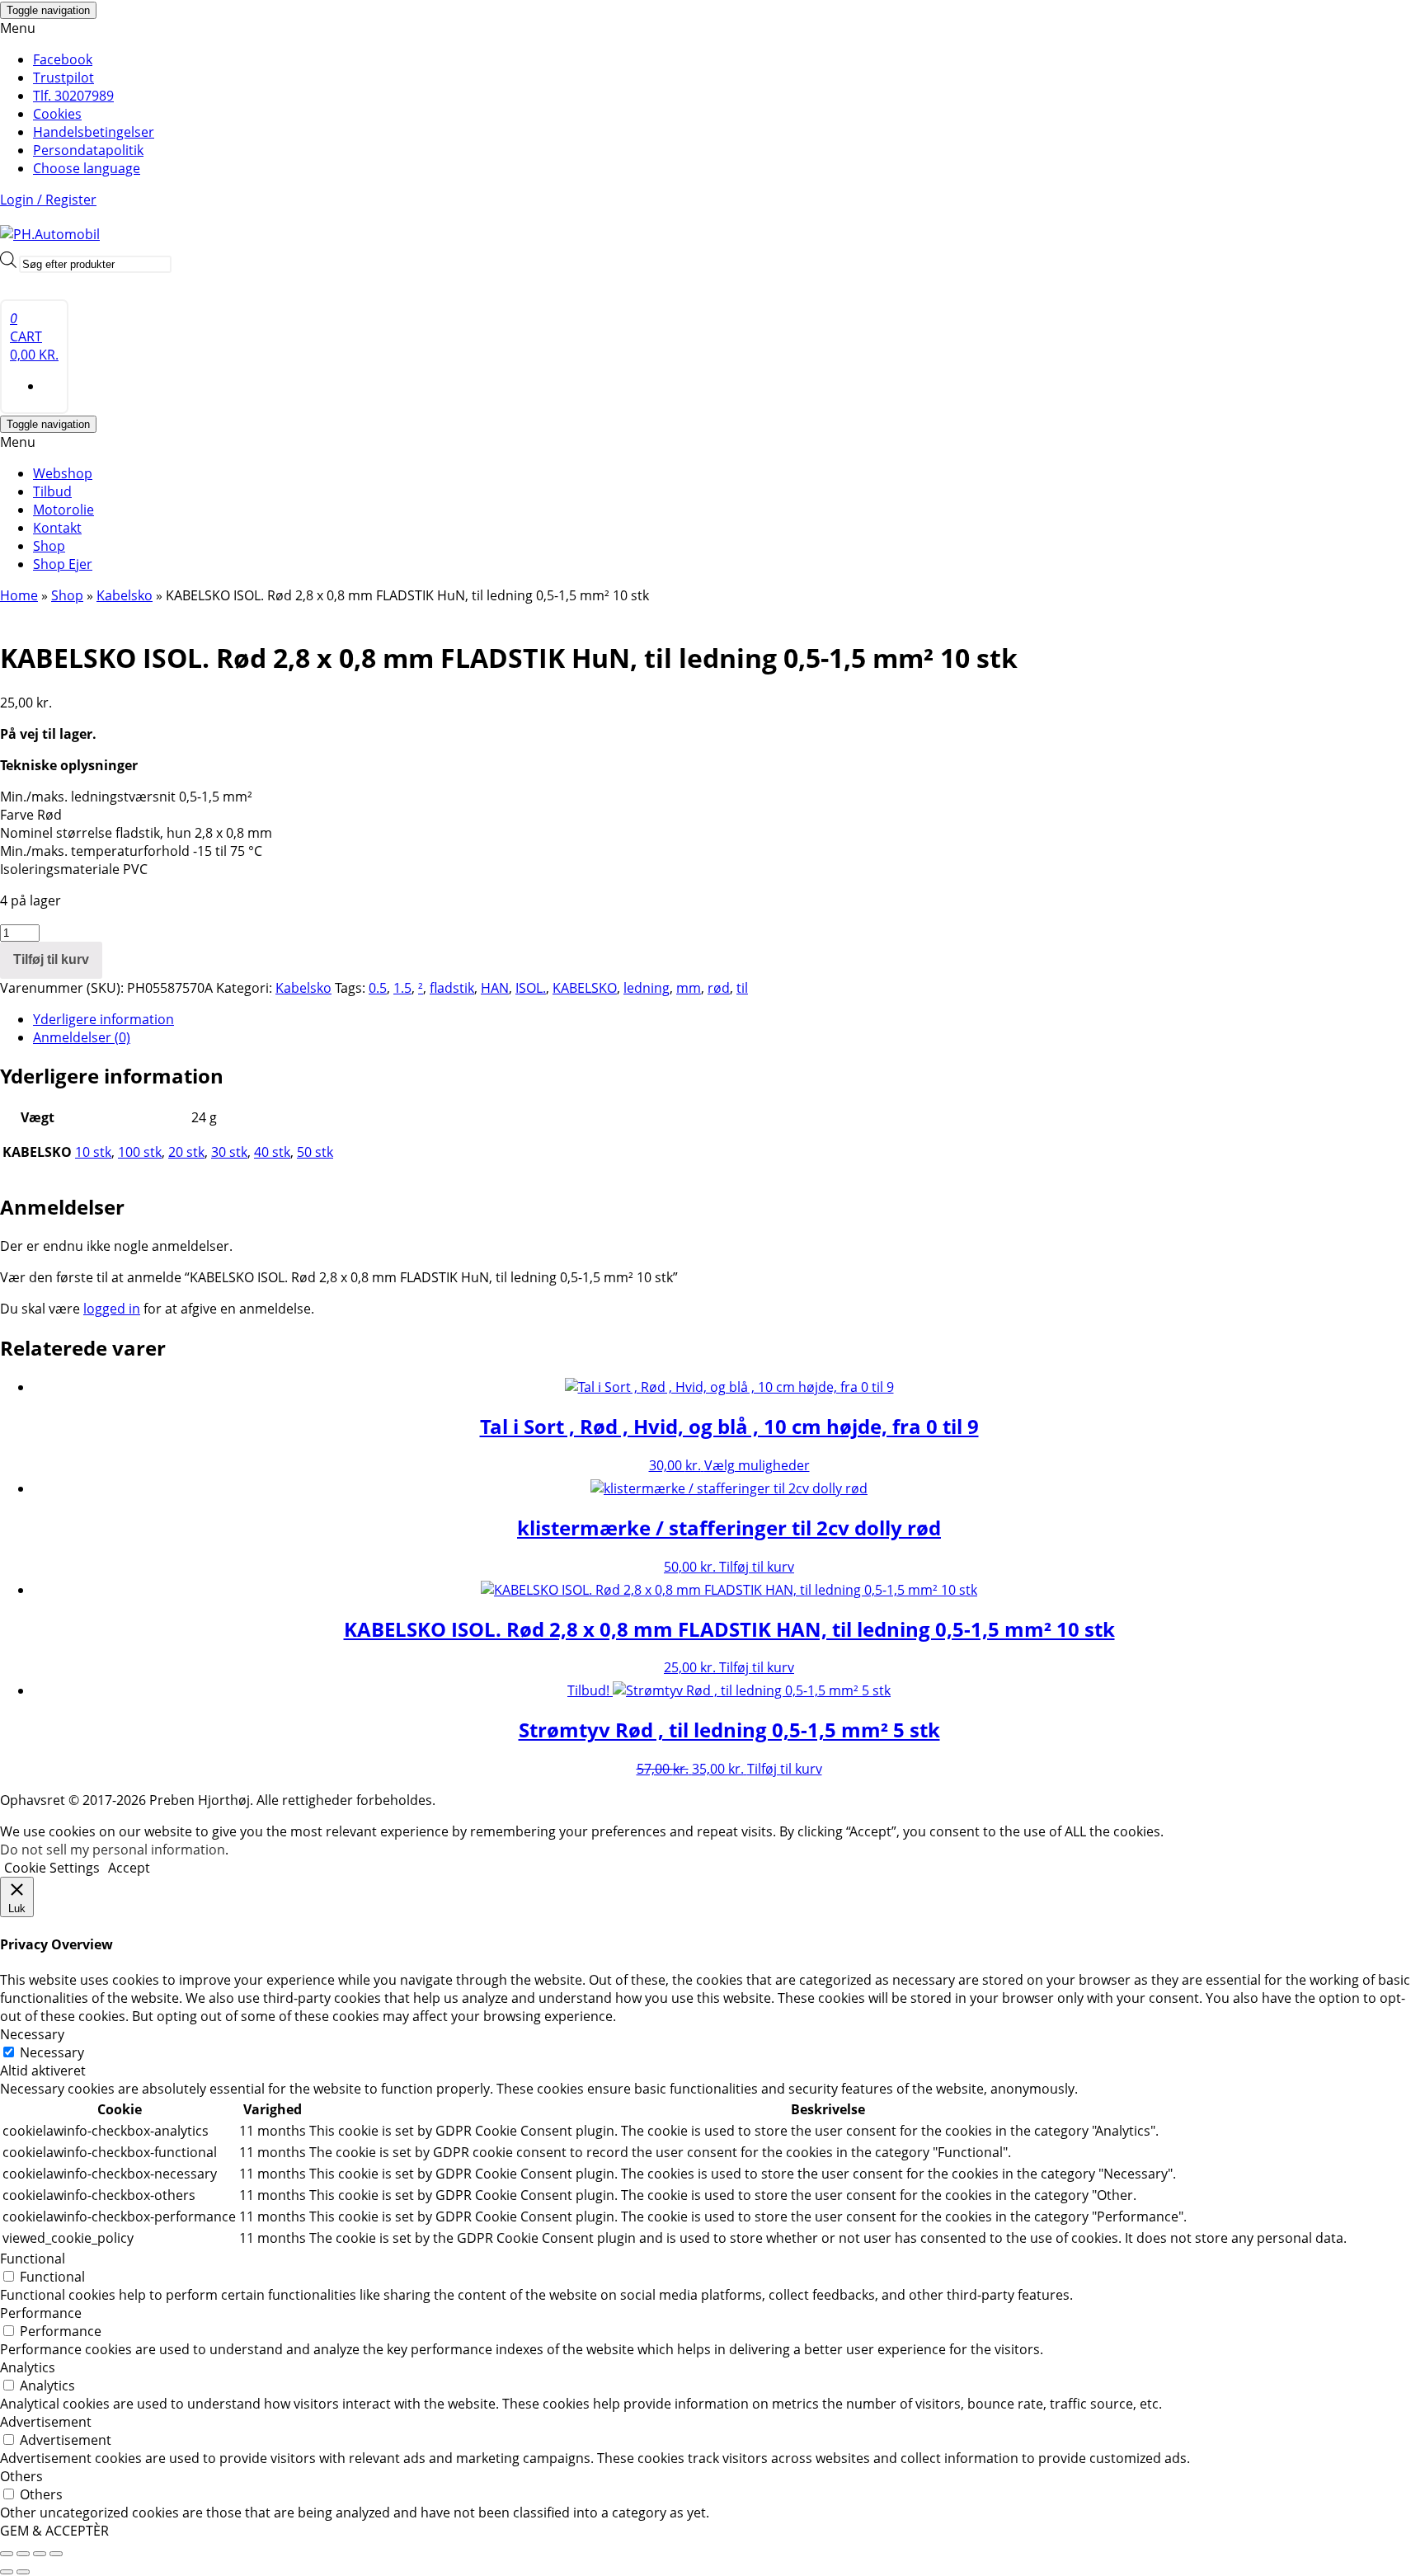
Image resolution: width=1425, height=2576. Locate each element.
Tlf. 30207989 (73, 96)
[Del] (40, 2554)
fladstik (452, 988)
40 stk (272, 1152)
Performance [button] (41, 2313)
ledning (647, 988)
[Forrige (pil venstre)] (7, 2572)
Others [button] (21, 2476)
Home (19, 595)
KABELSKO (585, 988)
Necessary (52, 2052)
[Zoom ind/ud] (7, 2554)
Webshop (63, 473)
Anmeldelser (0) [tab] (82, 1037)
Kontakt (57, 528)
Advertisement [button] (46, 2422)
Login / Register (48, 200)
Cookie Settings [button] (52, 1868)
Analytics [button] (28, 2367)
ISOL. (531, 988)
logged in (112, 1309)
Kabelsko (125, 595)
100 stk (140, 1152)
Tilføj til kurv (51, 959)
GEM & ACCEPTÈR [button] (54, 2531)
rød (719, 988)
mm (689, 988)
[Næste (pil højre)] (23, 2572)
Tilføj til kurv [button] (757, 1567)
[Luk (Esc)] (56, 2554)
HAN (495, 988)
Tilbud (52, 491)
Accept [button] (129, 1868)
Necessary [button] (32, 2034)
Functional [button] (33, 2259)
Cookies (57, 114)
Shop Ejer (63, 564)
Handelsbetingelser (94, 132)
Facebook (63, 59)
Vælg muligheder (757, 1465)
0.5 (378, 988)
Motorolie (63, 510)
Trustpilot (63, 78)
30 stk (229, 1152)
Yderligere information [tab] (103, 1019)
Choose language (87, 168)
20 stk (186, 1152)
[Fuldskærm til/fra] (23, 2554)
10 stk (93, 1152)
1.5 (402, 988)
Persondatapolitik (88, 150)
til (742, 988)
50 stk (315, 1152)
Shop (49, 546)
